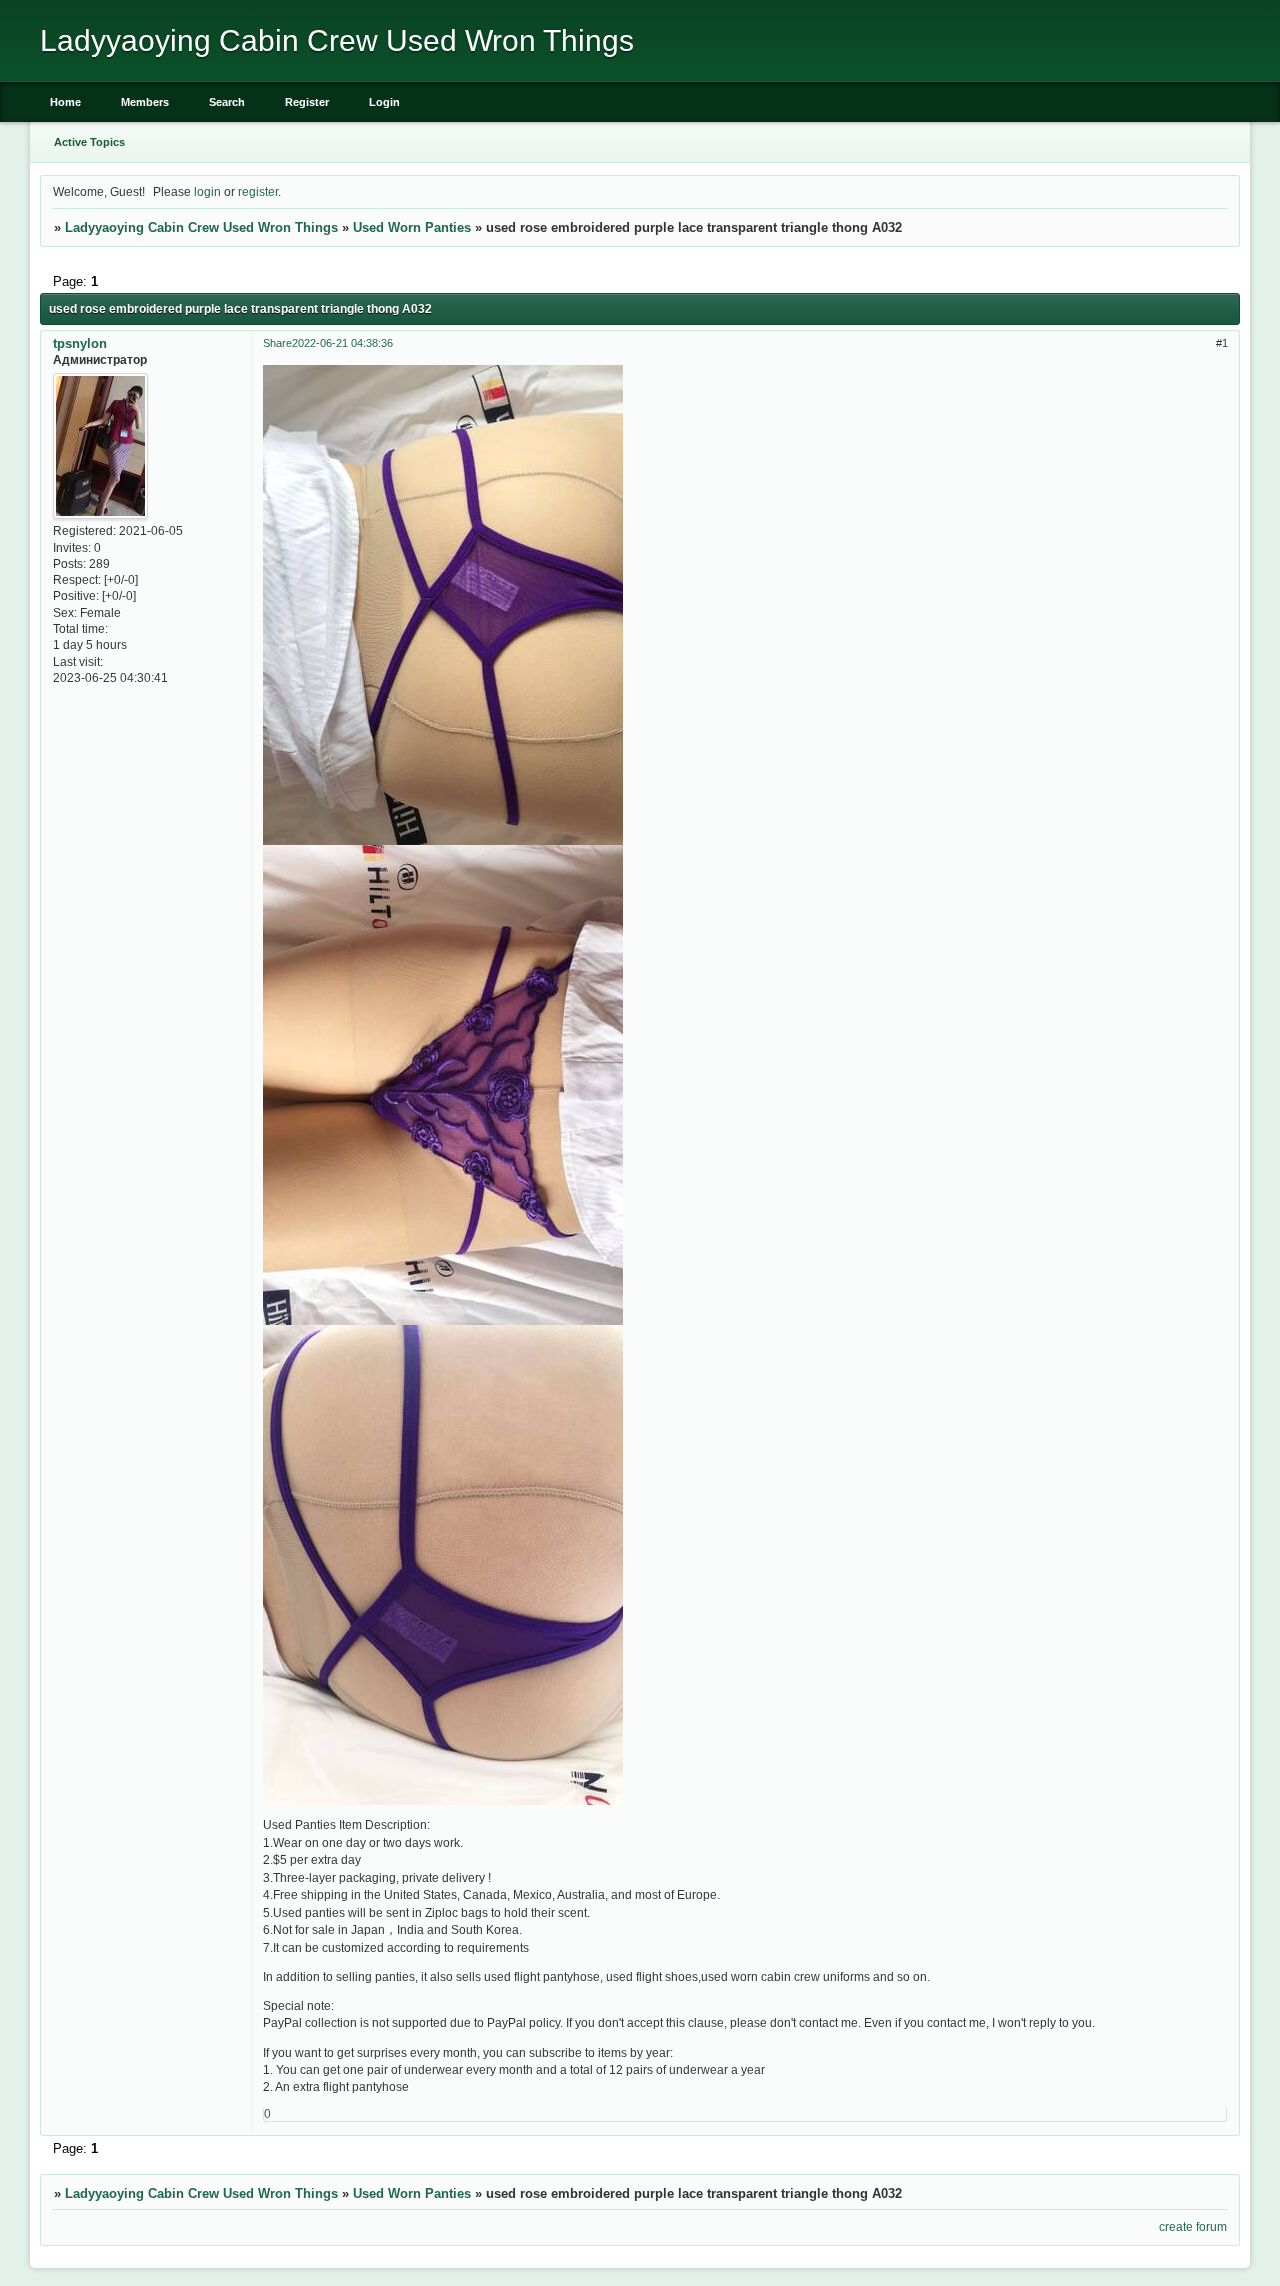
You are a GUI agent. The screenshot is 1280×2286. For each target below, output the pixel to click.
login (207, 191)
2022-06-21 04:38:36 (342, 343)
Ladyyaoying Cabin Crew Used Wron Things (201, 227)
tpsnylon (80, 343)
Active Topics (89, 142)
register (258, 191)
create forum (1193, 2226)
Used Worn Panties (412, 227)
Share (277, 343)
